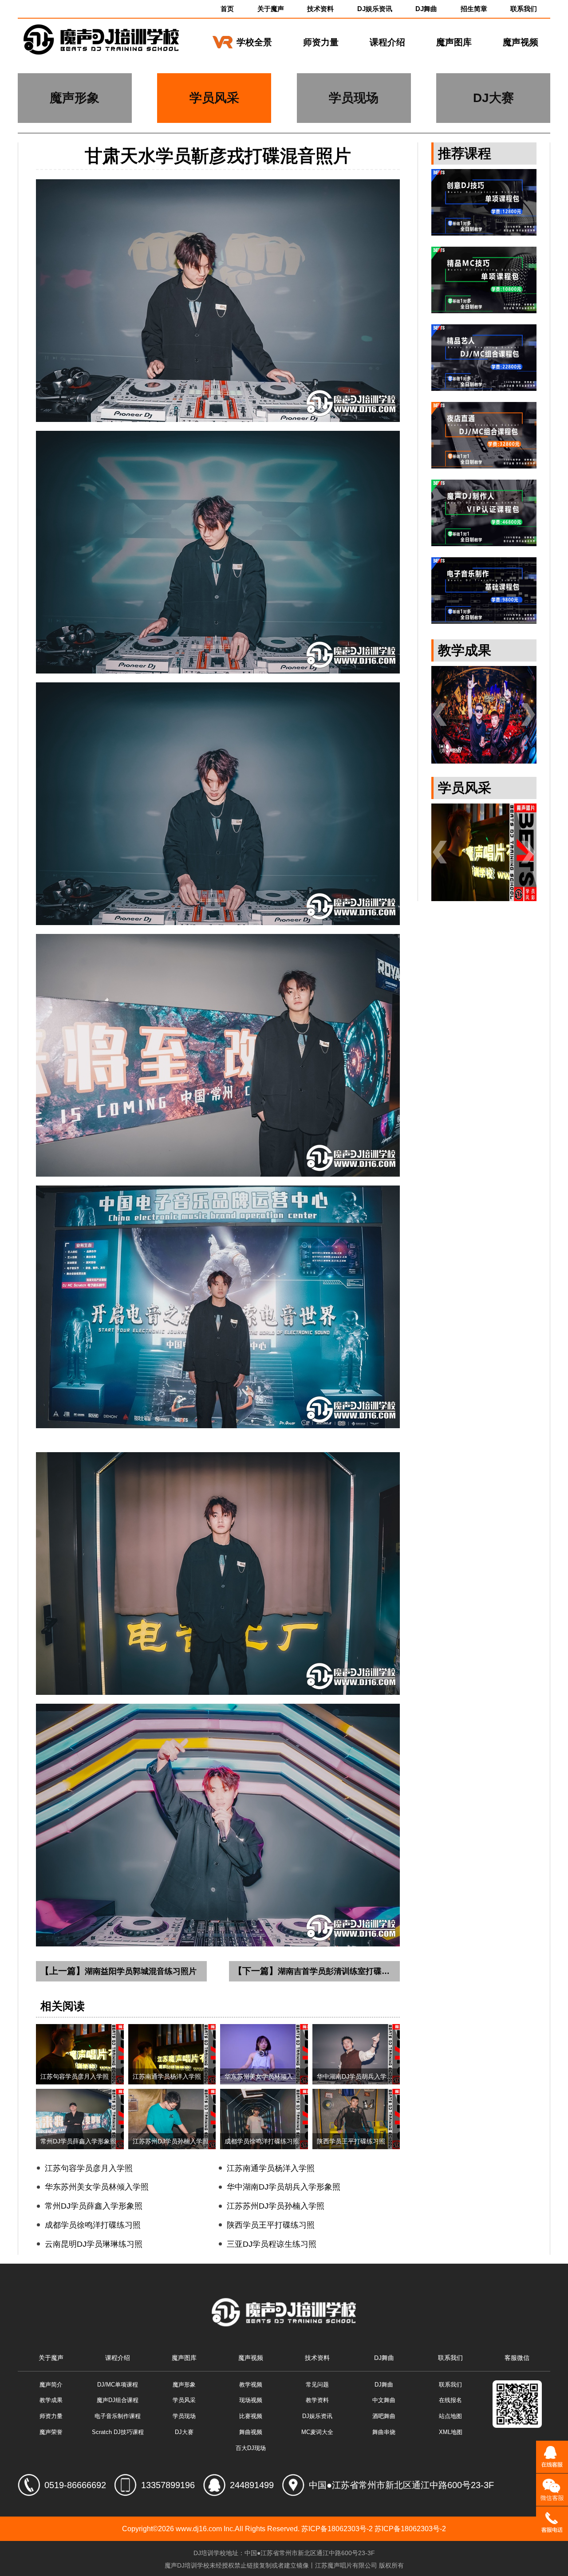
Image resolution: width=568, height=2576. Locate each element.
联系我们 (524, 9)
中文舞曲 (384, 2400)
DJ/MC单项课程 (118, 2385)
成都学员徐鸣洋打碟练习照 (93, 2225)
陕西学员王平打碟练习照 (271, 2225)
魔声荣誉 (51, 2432)
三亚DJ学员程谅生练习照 (272, 2244)
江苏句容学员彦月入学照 (89, 2168)
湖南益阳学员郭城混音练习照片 (118, 1971)
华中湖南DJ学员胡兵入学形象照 (284, 2187)
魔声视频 (521, 42)
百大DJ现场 (251, 2448)
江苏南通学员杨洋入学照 (271, 2168)
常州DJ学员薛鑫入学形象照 (94, 2206)
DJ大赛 (184, 2432)
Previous (440, 715)
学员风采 (184, 2400)
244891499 (252, 2485)
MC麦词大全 (317, 2432)
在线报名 (450, 2400)
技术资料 (320, 9)
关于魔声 (271, 9)
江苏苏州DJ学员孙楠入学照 (276, 2206)
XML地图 (451, 2432)
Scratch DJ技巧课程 (118, 2432)
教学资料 (317, 2400)
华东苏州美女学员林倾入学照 (97, 2187)
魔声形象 (184, 2385)
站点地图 (450, 2416)
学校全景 (254, 42)
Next (528, 715)
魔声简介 (51, 2385)
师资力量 (321, 42)
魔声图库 (454, 42)
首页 (227, 9)
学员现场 (184, 2416)
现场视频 (251, 2400)
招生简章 (474, 9)
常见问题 (317, 2385)
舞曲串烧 (384, 2432)
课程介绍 (387, 42)
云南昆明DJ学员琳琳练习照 (94, 2244)
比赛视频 (251, 2416)
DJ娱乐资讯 (375, 9)
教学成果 (51, 2400)
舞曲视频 (251, 2432)
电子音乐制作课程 (118, 2416)
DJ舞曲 (426, 9)
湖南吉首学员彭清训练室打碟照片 (316, 1971)
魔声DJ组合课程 (118, 2400)
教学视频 (251, 2385)
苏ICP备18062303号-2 (337, 2529)
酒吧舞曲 (384, 2416)
